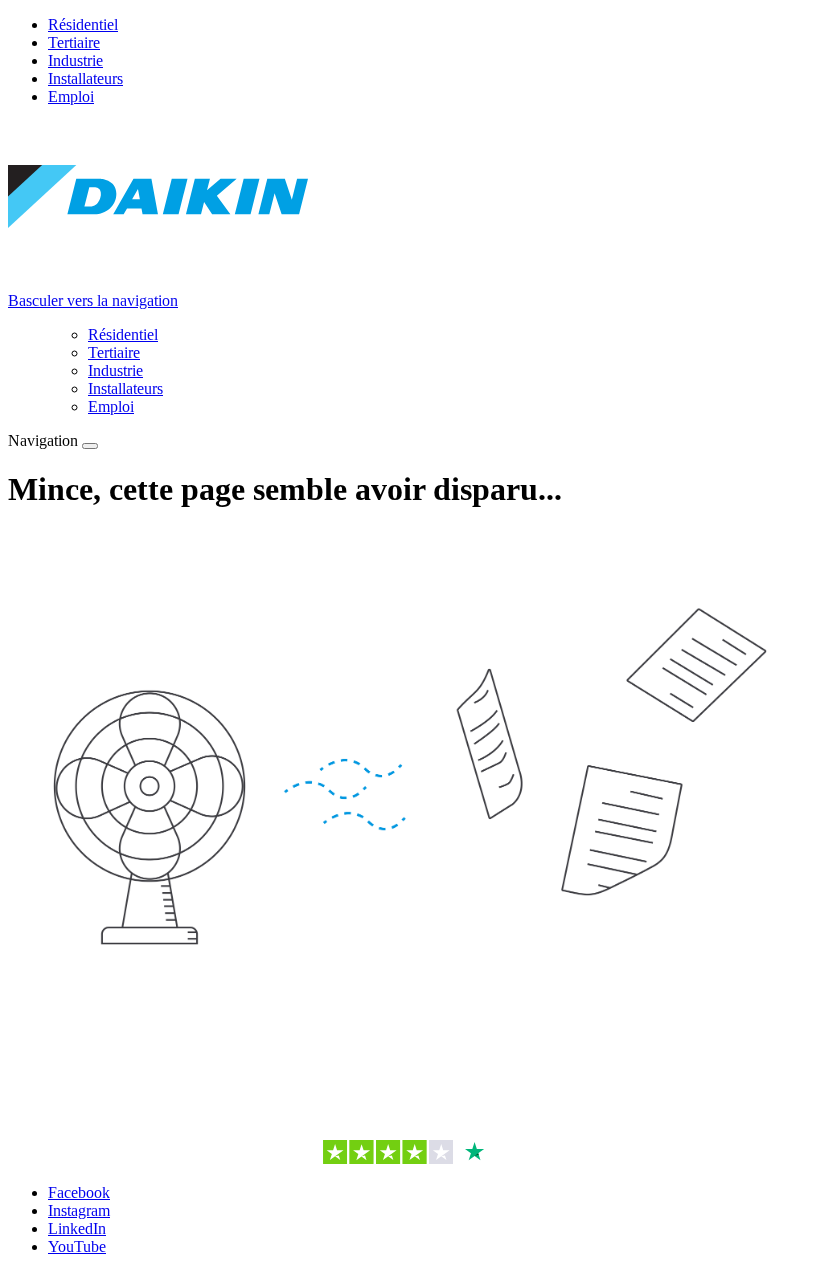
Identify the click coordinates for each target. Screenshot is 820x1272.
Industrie (75, 60)
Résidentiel (83, 24)
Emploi (71, 96)
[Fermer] (90, 446)
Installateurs (85, 78)
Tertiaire (74, 42)
